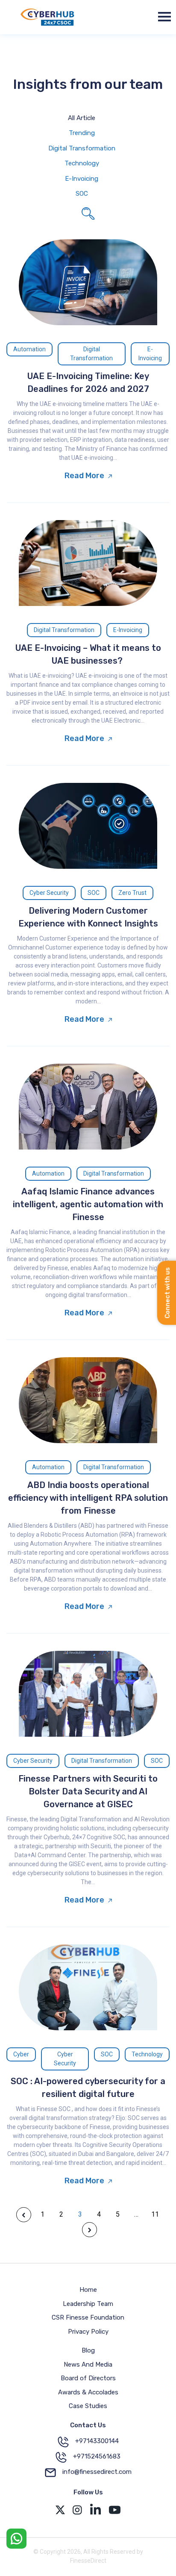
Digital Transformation (82, 148)
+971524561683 (97, 2456)
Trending (82, 133)
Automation (29, 349)
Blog (88, 2350)
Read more (84, 476)
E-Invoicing (82, 179)
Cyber (21, 2054)
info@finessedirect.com (97, 2472)
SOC (82, 194)
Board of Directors (88, 2378)
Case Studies (88, 2406)
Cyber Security (49, 893)
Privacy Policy (88, 2332)
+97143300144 (97, 2441)
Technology (82, 163)
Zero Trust (132, 893)
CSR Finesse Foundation (88, 2317)
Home (88, 2290)
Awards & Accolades (88, 2392)
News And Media (88, 2364)
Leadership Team (88, 2304)
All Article (82, 118)
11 (155, 2214)
